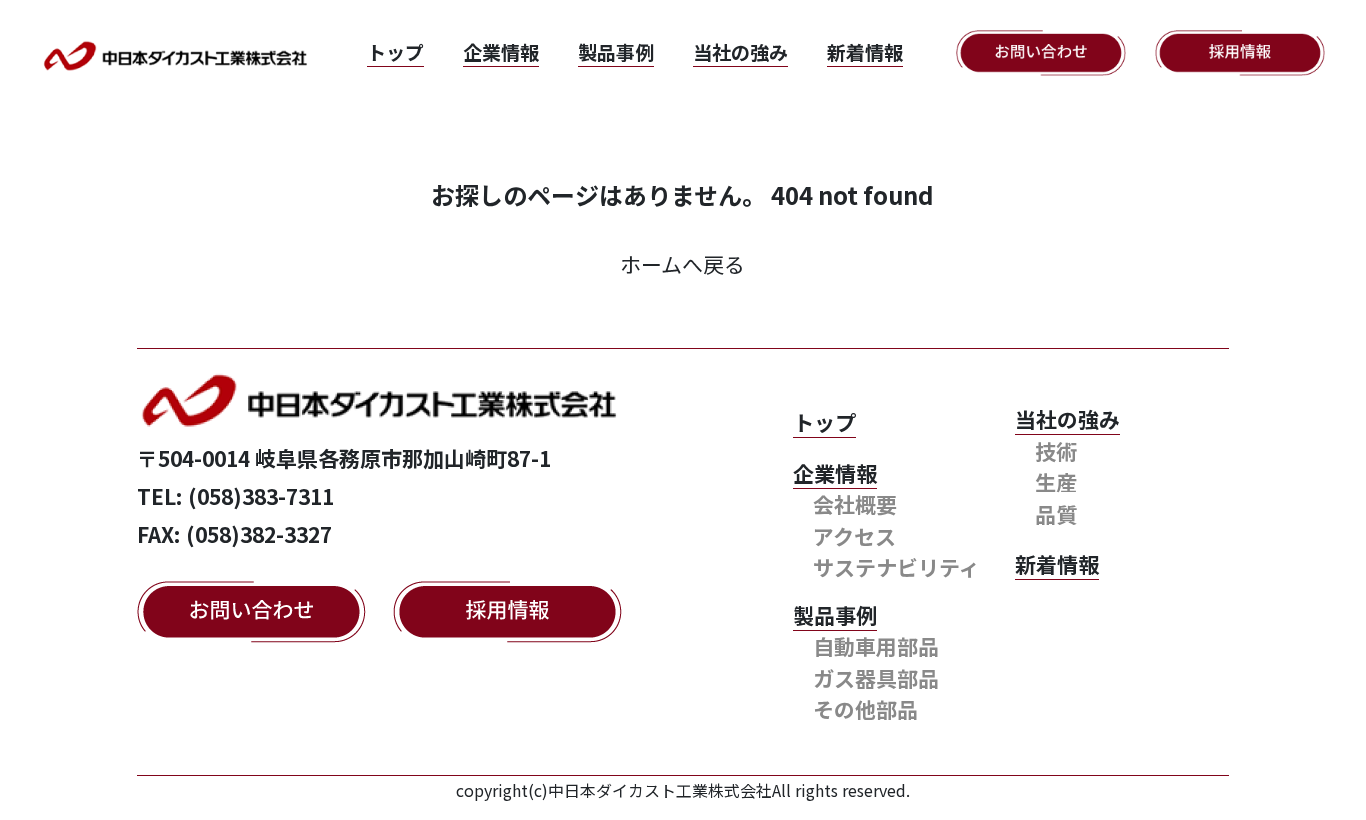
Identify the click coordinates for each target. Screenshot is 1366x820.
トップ (395, 52)
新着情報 (865, 52)
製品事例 (616, 52)
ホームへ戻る (682, 264)
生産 (1056, 482)
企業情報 (501, 52)
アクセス (854, 536)
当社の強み (740, 52)
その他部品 (865, 709)
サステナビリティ (896, 567)
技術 (1056, 451)
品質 (1056, 514)
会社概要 (855, 504)
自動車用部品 (876, 646)
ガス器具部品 (876, 678)
